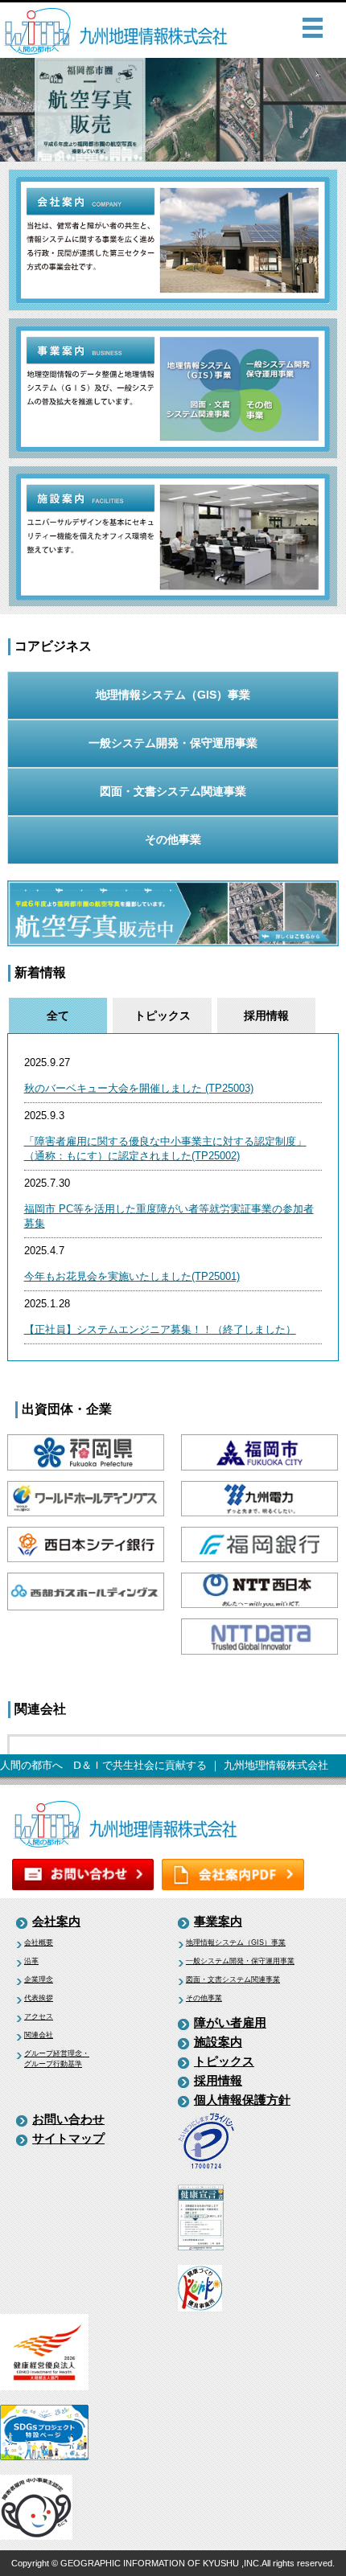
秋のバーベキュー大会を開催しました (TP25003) (139, 1088)
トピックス (224, 2061)
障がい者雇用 (230, 2022)
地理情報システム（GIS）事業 (173, 695)
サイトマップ (68, 2138)
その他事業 (173, 839)
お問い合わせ (68, 2119)
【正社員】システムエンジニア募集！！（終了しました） (160, 1329)
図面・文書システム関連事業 (173, 791)
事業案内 (218, 1921)
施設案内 (218, 2042)
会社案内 (56, 1921)
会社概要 (39, 1942)
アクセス (39, 2016)
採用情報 (218, 2080)
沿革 (31, 1961)
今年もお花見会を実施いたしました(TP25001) (132, 1276)
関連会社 (39, 2035)
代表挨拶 (39, 1998)
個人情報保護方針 (242, 2100)
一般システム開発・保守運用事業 (173, 743)
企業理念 (39, 1979)
